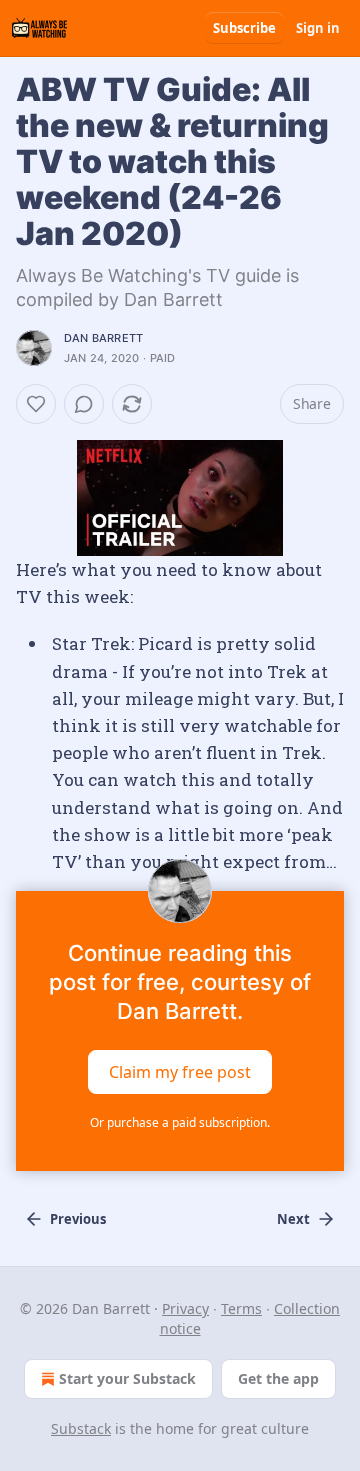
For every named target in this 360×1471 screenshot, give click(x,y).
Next (293, 1219)
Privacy (185, 1308)
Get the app (278, 1378)
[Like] (36, 404)
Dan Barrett (103, 338)
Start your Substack (127, 1378)
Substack (81, 1428)
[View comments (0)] (84, 404)
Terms (241, 1308)
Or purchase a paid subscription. (180, 1122)
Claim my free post (180, 1072)
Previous (78, 1219)
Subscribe (244, 28)
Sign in (318, 28)
